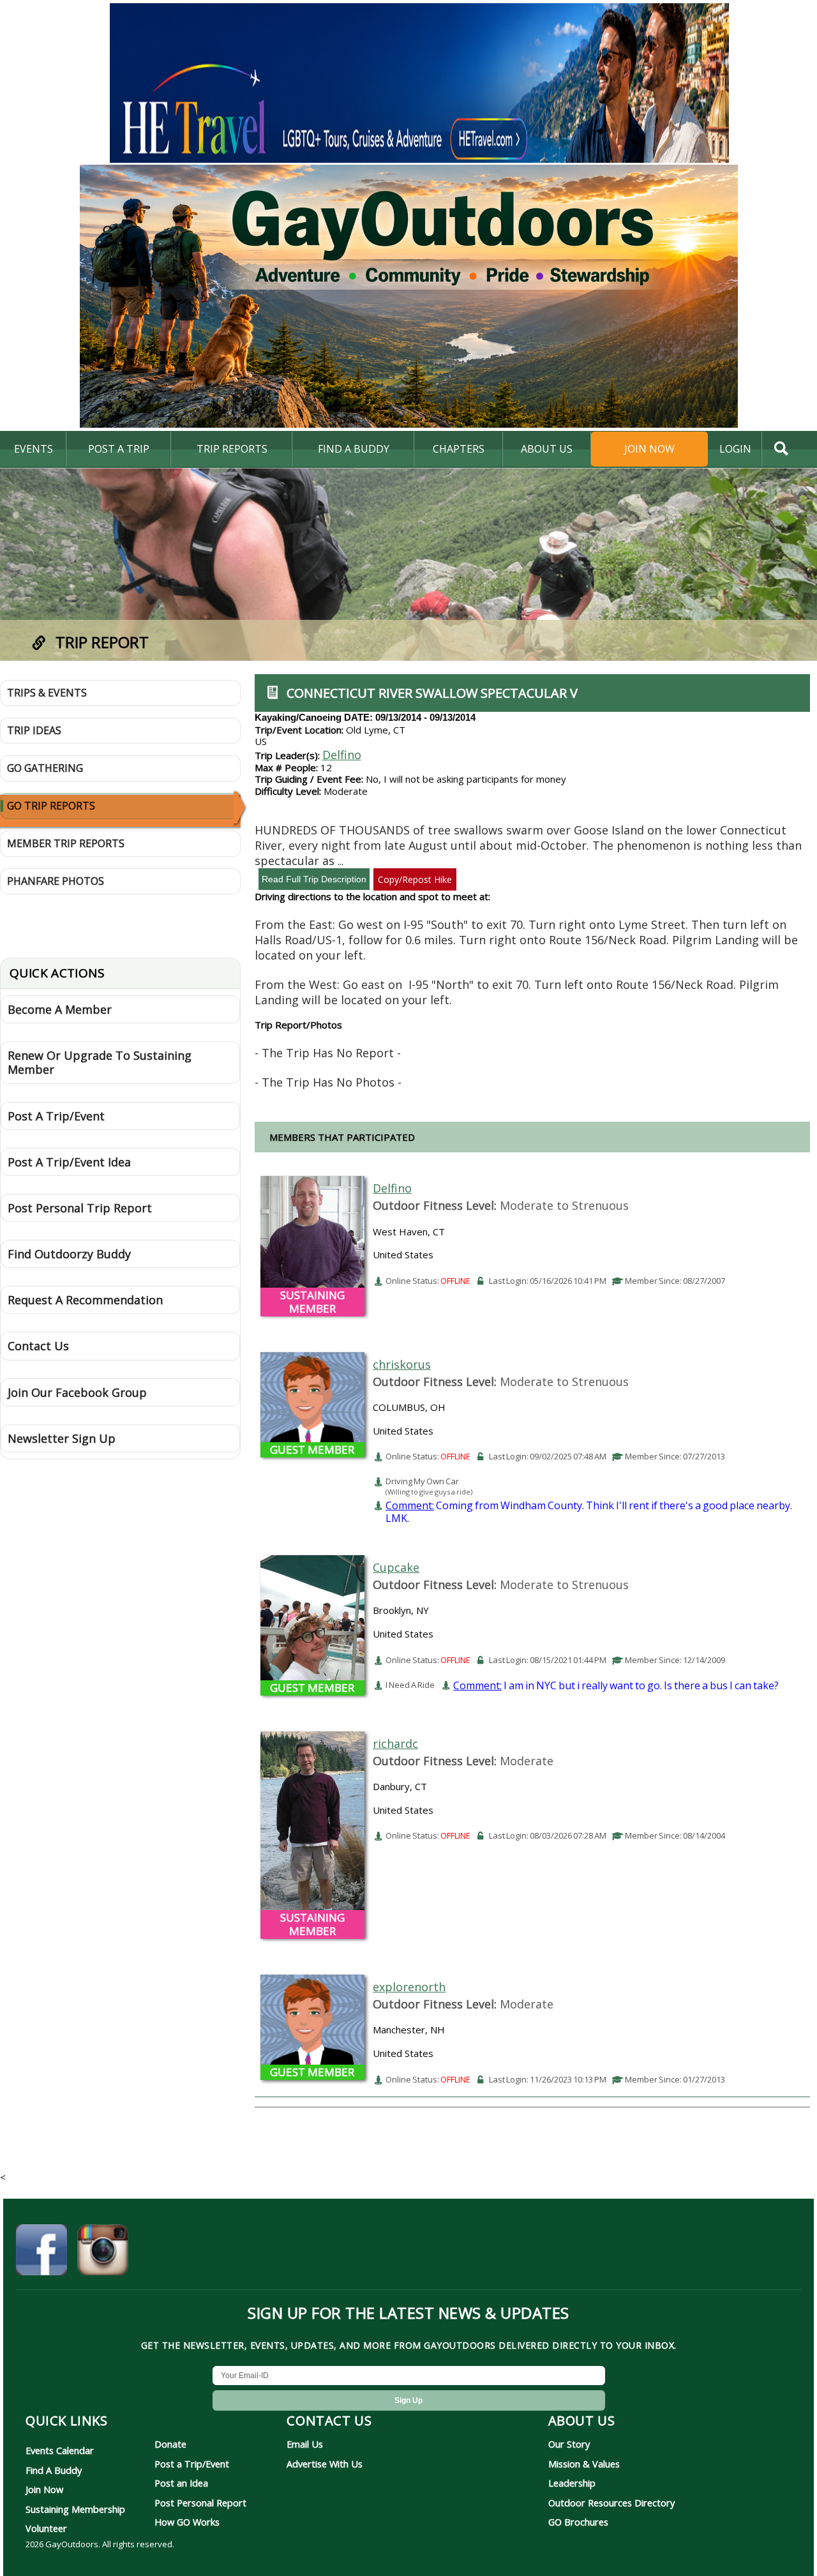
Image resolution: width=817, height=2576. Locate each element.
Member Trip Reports (66, 843)
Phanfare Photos (56, 881)
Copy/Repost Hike (415, 879)
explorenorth (409, 1987)
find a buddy (354, 449)
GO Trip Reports (51, 806)
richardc (395, 1744)
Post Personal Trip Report (80, 1208)
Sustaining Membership (75, 2509)
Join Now (649, 449)
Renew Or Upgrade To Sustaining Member (100, 1062)
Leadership (572, 2483)
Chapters (459, 449)
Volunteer (46, 2528)
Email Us (305, 2444)
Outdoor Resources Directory (611, 2503)
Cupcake (396, 1567)
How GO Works (187, 2522)
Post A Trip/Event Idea (69, 1162)
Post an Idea (181, 2483)
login (735, 449)
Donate (170, 2444)
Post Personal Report (200, 2503)
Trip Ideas (34, 730)
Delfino (342, 755)
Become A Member (60, 1009)
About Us (547, 449)
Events (34, 449)
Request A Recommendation (85, 1300)
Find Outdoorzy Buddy (69, 1254)
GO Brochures (578, 2522)
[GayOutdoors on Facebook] (41, 2252)
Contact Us (38, 1346)
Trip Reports (232, 449)
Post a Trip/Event (192, 2464)
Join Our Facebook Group (77, 1392)
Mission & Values (584, 2464)
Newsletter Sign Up (62, 1438)
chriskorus (402, 1364)
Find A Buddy (54, 2470)
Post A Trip (119, 449)
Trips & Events (47, 693)
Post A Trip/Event (56, 1116)
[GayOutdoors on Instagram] (103, 2252)
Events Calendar (60, 2450)
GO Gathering (45, 768)
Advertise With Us (325, 2464)
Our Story (569, 2444)
